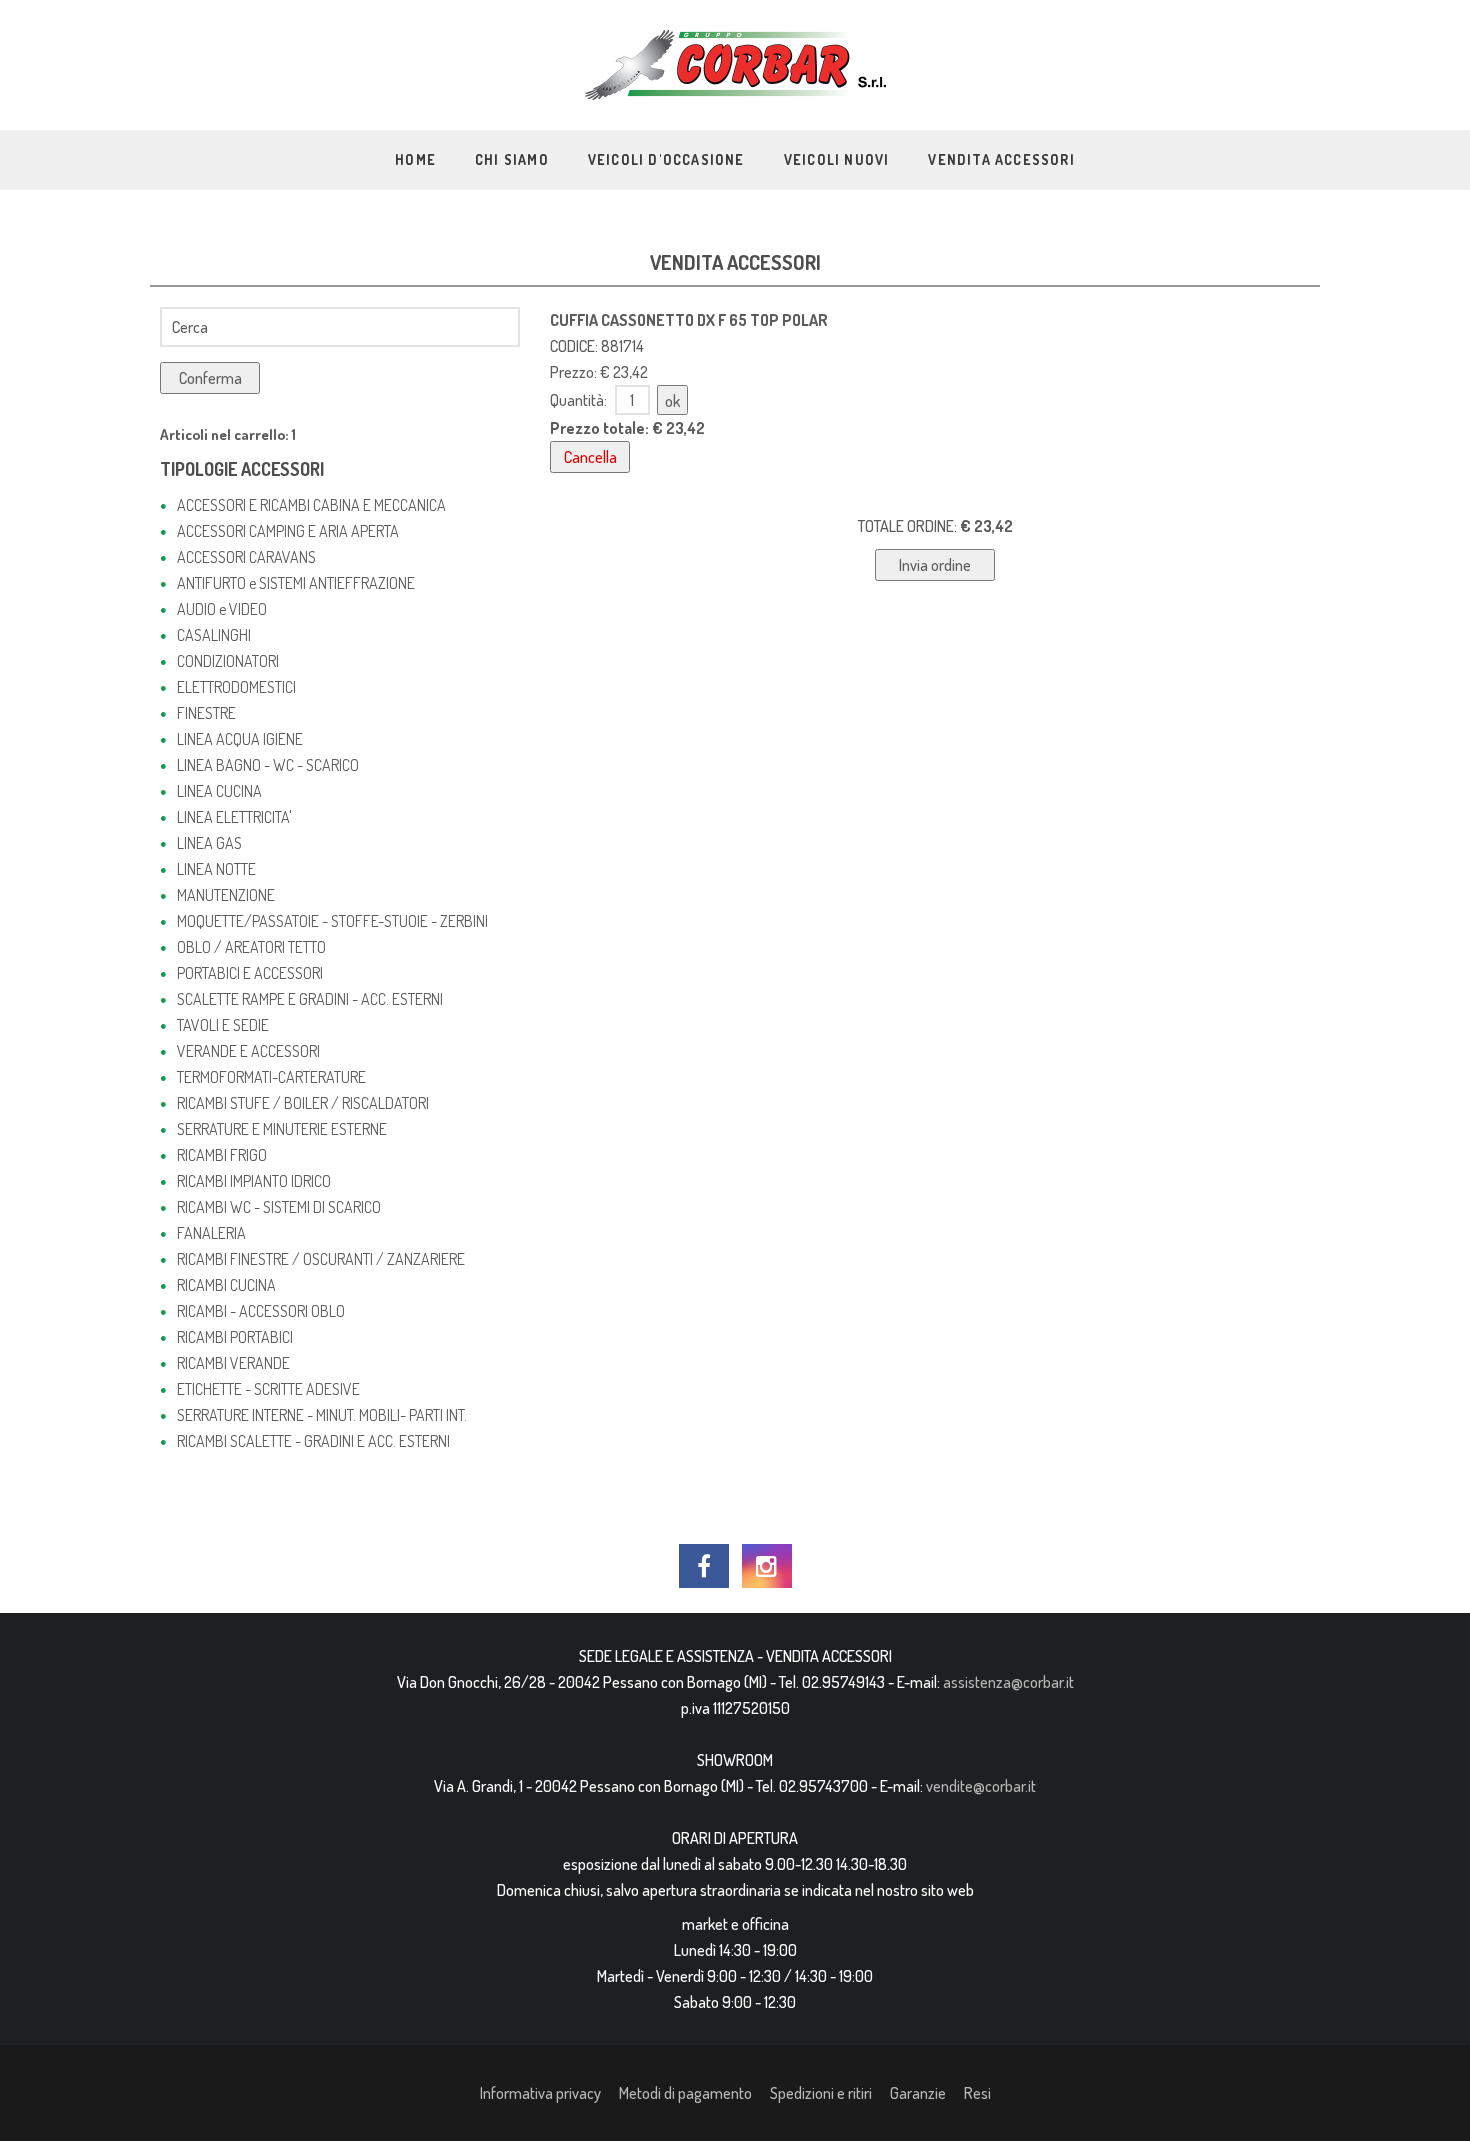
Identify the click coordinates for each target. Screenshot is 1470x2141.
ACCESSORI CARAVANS (246, 557)
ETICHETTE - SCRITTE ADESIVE (268, 1389)
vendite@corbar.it (981, 1786)
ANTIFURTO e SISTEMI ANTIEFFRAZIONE (296, 583)
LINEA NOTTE (216, 869)
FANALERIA (211, 1233)
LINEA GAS (209, 843)
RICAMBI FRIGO (222, 1155)
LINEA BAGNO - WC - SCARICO (268, 765)
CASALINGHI (214, 635)
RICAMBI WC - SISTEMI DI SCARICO (279, 1207)
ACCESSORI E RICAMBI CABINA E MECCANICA (311, 505)
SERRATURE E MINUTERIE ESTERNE (282, 1129)
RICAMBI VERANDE (233, 1363)
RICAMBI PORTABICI (235, 1337)
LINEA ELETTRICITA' (234, 817)
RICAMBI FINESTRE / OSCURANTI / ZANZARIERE (321, 1259)
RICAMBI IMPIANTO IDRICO (254, 1181)
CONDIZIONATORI (228, 661)
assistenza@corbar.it (1008, 1682)
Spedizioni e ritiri (821, 2093)
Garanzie (918, 2093)
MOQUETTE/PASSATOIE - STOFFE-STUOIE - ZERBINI (332, 921)
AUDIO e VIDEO (222, 609)
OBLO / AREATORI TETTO (251, 947)
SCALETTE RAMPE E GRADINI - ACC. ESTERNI (310, 999)
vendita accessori (1001, 159)
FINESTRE (206, 713)
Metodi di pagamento (685, 2093)
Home (415, 159)
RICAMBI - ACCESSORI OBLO (261, 1311)
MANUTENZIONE (226, 895)
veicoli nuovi (837, 159)
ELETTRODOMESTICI (236, 687)
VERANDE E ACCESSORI (248, 1051)
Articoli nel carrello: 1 (228, 434)
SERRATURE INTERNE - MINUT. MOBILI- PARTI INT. (322, 1415)
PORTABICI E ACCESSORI (250, 973)
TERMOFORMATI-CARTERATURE (271, 1077)
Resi (977, 2093)
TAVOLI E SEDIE (223, 1025)
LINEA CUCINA (219, 791)
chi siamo (512, 159)
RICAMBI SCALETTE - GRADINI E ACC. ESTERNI (313, 1441)
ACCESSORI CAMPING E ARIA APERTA (288, 531)
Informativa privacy (540, 2093)
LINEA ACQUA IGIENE (240, 739)
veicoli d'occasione (666, 159)
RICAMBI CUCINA (226, 1285)
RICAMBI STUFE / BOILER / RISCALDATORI (303, 1103)
